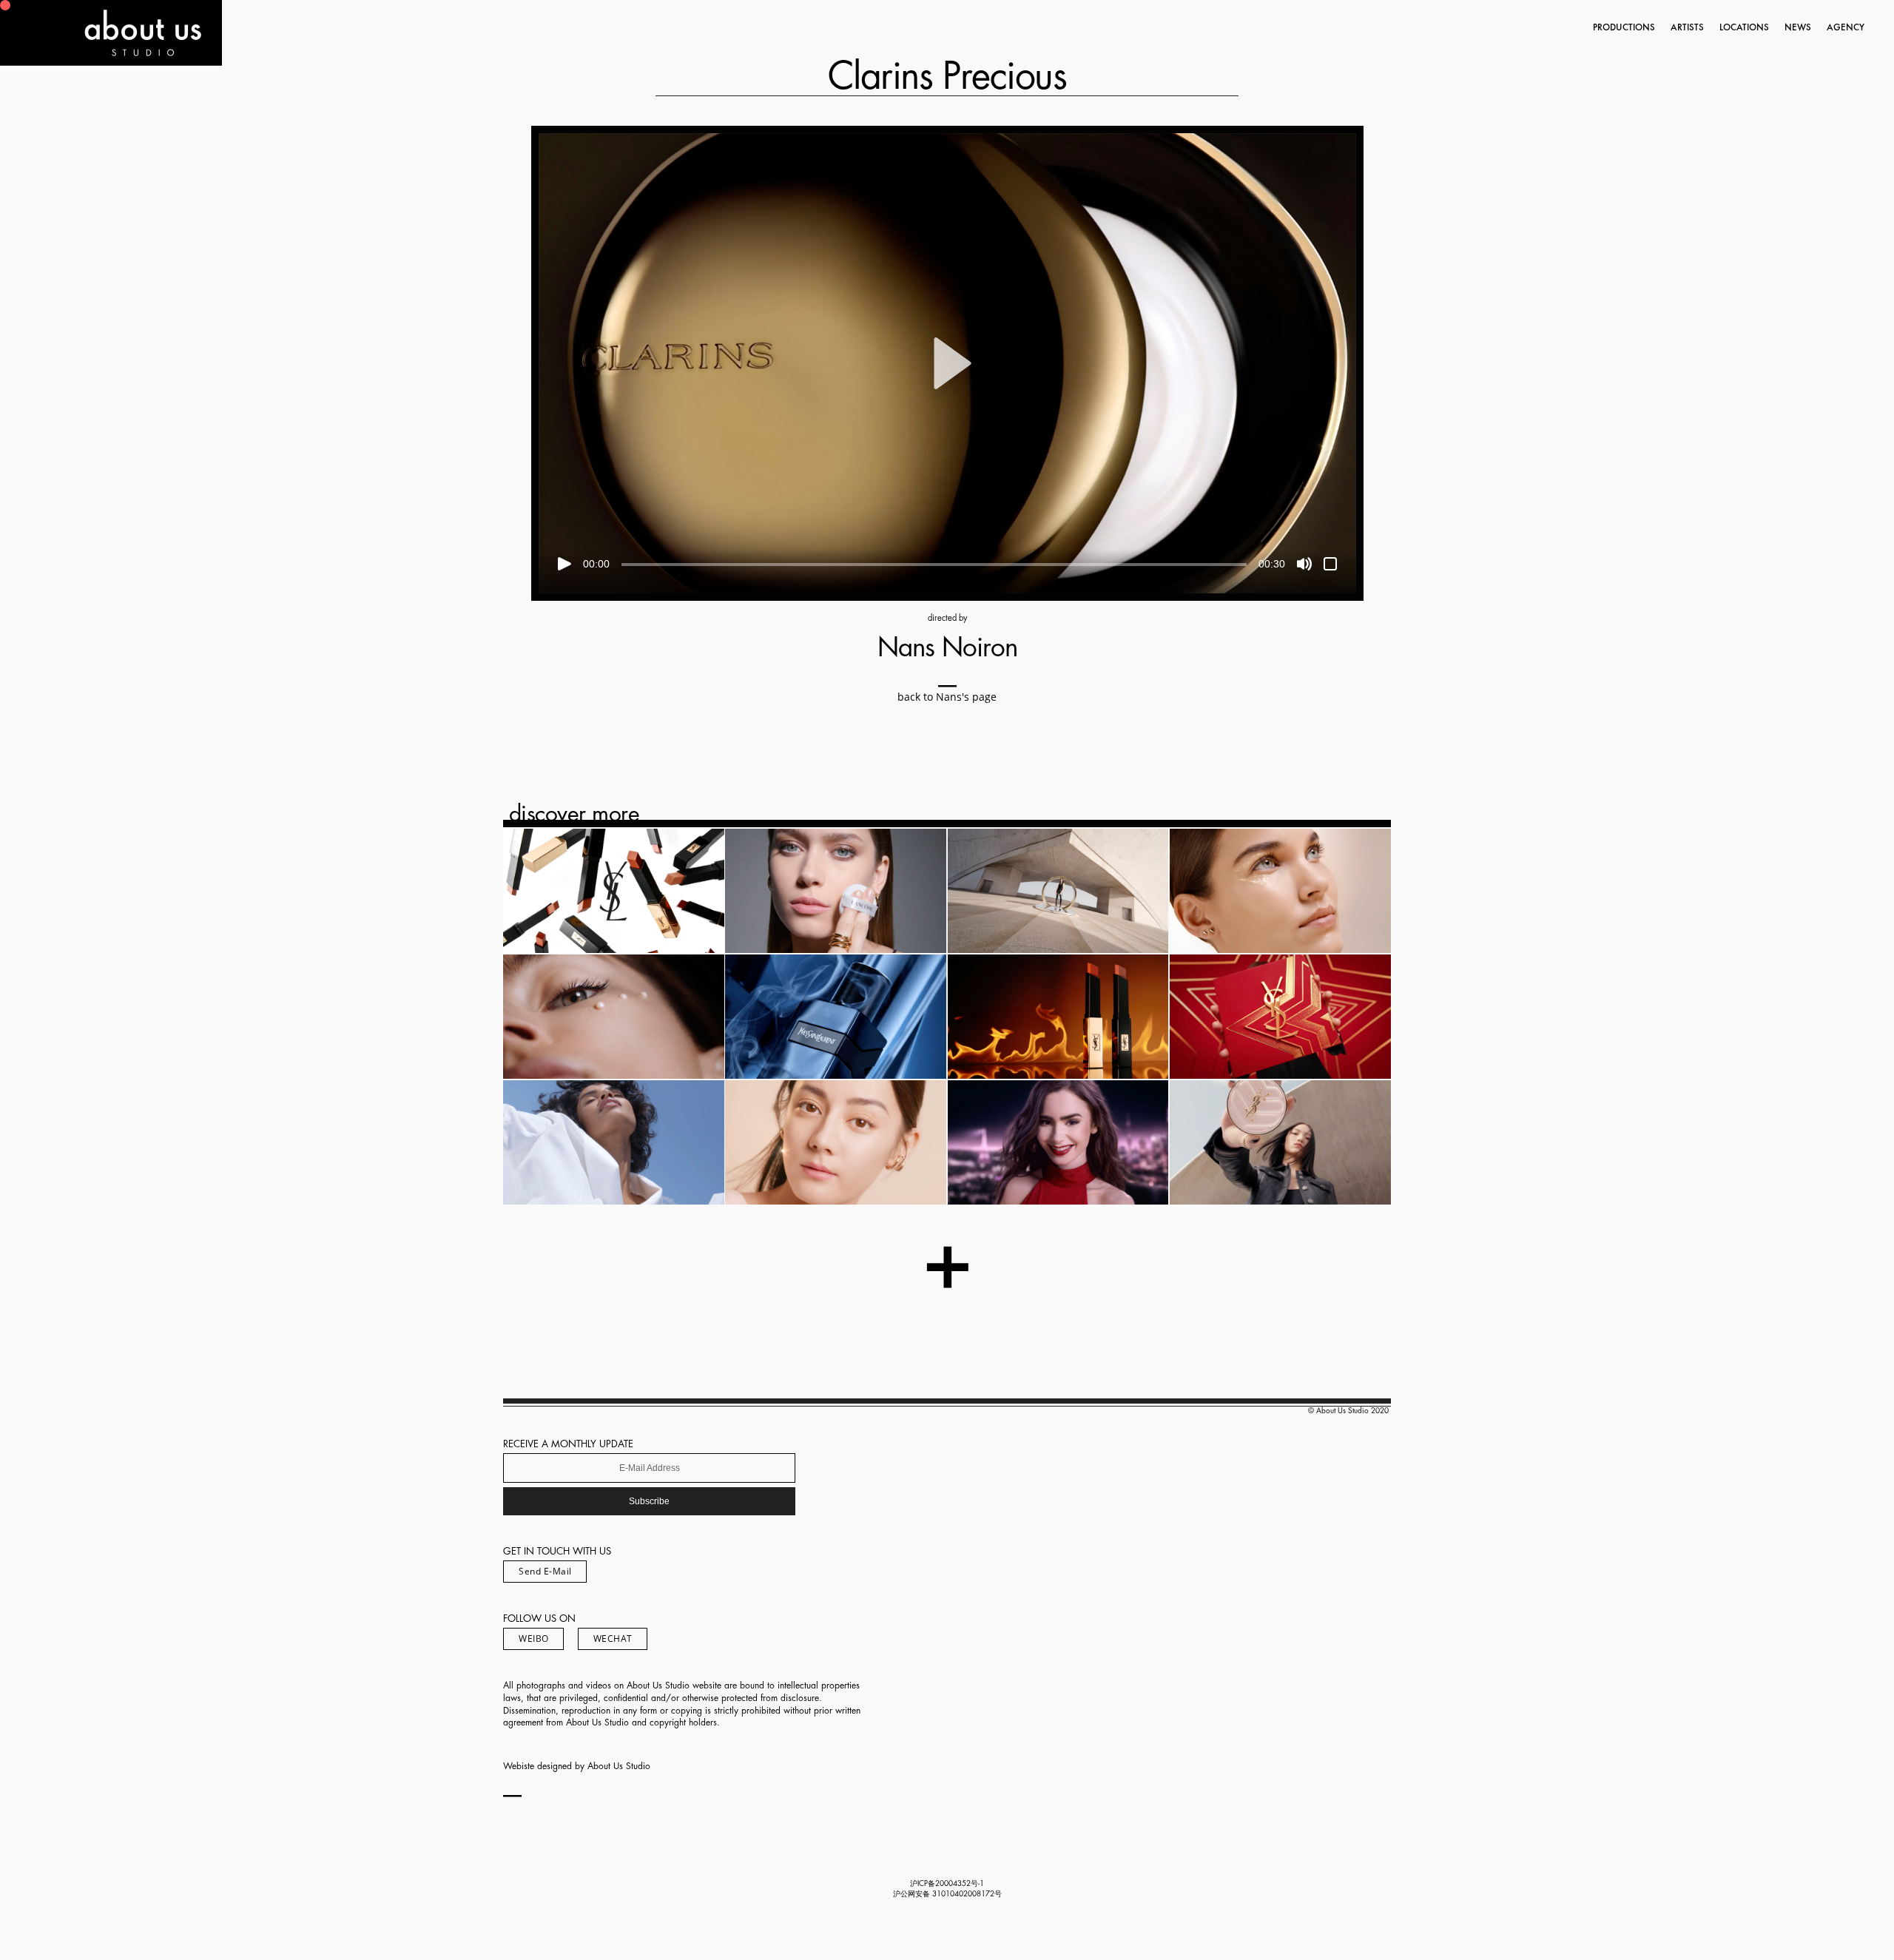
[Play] (565, 564)
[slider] (934, 565)
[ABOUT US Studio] (111, 61)
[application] (947, 363)
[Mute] (1304, 564)
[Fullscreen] (1330, 564)
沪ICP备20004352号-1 (947, 1884)
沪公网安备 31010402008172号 (947, 1894)
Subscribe (649, 1501)
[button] (947, 363)
